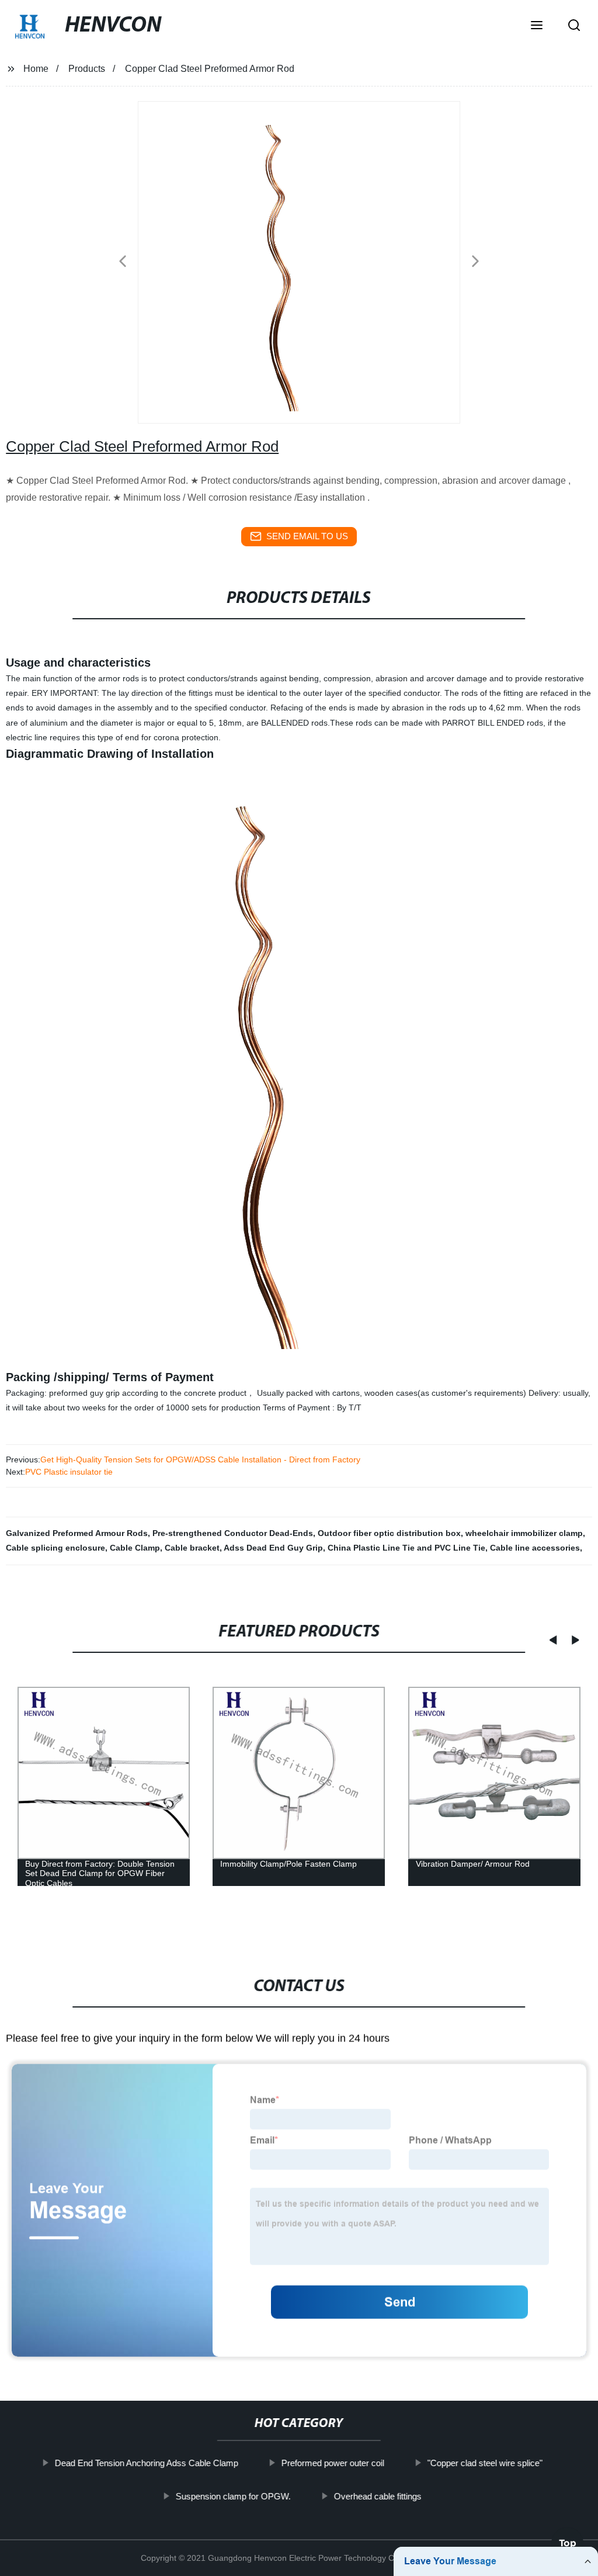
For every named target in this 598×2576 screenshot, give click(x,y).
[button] (537, 26)
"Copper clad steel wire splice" (485, 2463)
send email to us (307, 536)
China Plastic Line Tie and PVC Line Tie (406, 1548)
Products (87, 69)
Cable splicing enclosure (55, 1548)
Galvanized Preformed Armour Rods (77, 1533)
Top (568, 2541)
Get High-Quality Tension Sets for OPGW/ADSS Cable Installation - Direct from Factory (200, 1459)
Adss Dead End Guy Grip (273, 1548)
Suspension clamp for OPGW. (233, 2496)
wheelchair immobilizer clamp (524, 1533)
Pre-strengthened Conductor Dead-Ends (233, 1533)
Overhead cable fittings (378, 2496)
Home (36, 69)
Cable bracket (192, 1548)
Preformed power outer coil (333, 2463)
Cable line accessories (535, 1548)
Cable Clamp (135, 1548)
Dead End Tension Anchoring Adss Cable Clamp (147, 2463)
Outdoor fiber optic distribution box (389, 1533)
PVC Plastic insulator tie (69, 1472)
